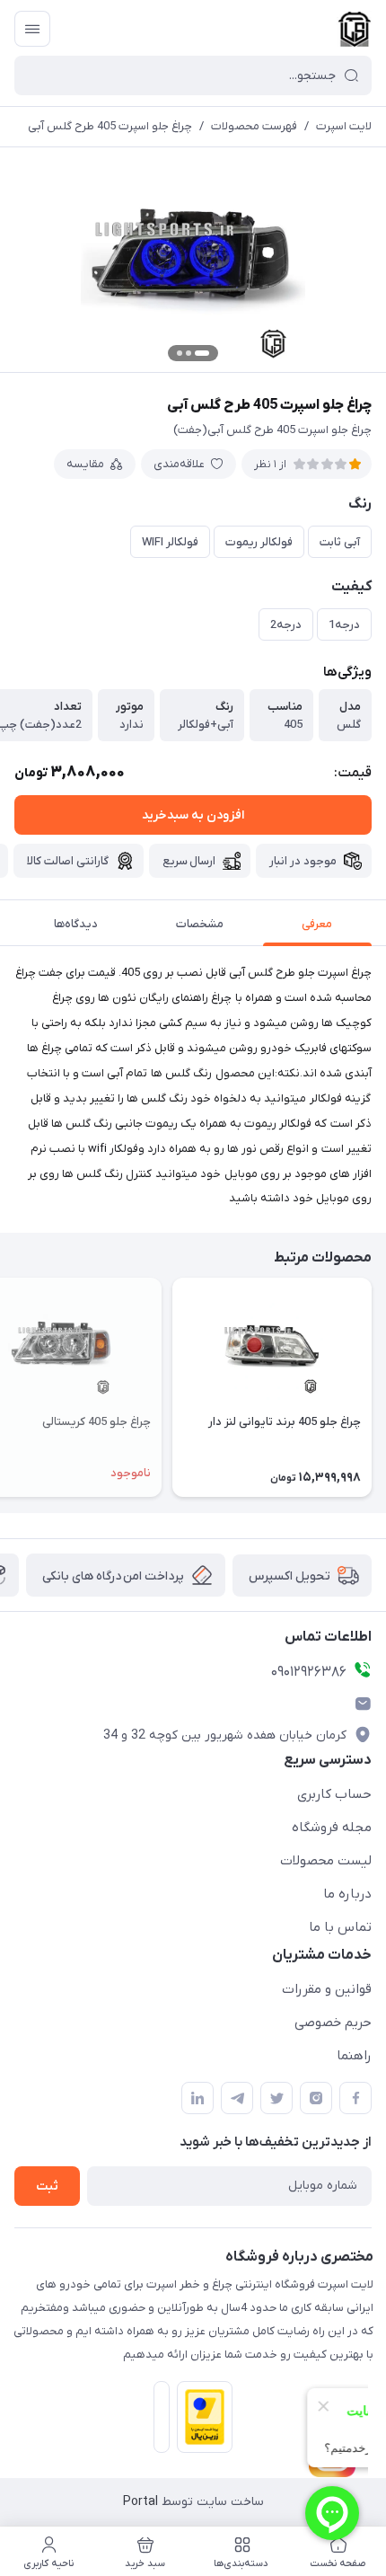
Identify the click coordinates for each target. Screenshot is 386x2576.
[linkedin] (197, 2098)
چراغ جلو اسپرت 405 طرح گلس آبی (110, 126)
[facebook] (355, 2098)
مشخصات (200, 924)
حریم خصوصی (333, 2023)
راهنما (354, 2056)
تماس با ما (340, 1927)
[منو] (32, 29)
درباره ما (347, 1894)
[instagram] (316, 2098)
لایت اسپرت (344, 126)
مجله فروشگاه (332, 1828)
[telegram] (237, 2098)
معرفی (317, 924)
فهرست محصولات (254, 126)
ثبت (47, 2187)
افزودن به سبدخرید (193, 815)
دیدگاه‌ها (76, 924)
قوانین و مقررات (327, 1989)
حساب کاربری (334, 1794)
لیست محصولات (326, 1861)
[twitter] (276, 2098)
